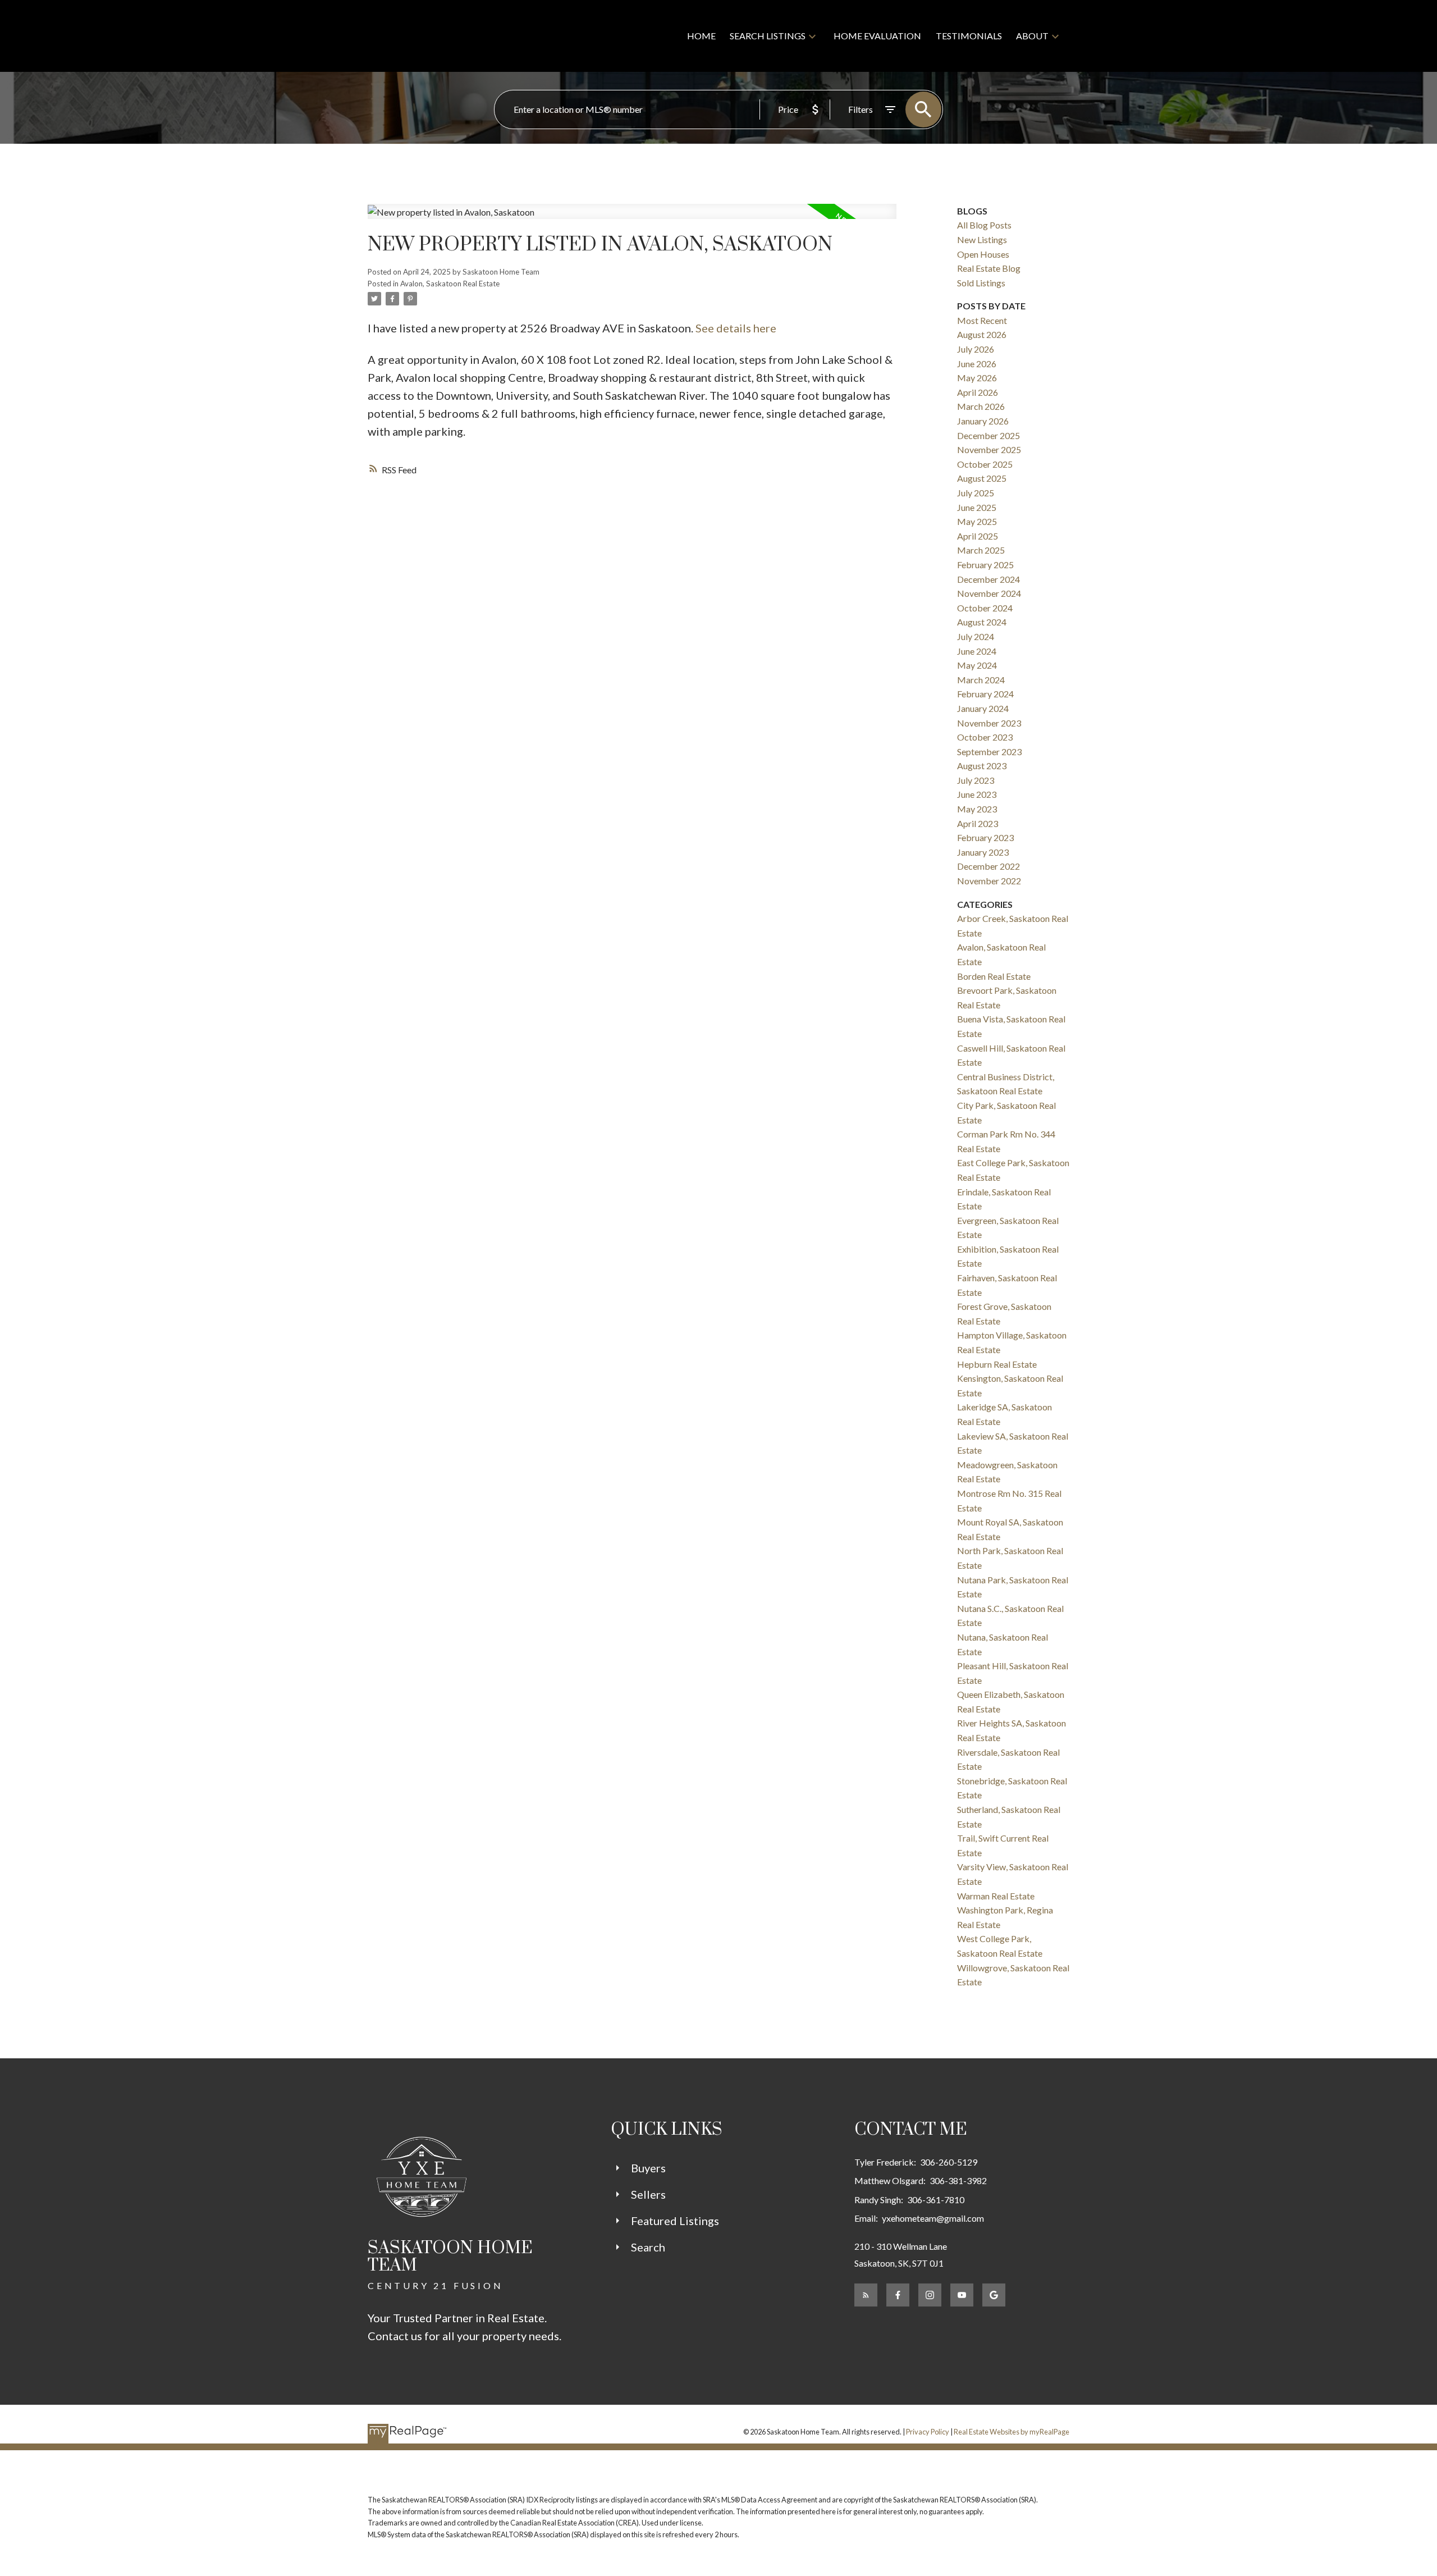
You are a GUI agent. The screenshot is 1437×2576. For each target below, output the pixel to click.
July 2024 (976, 636)
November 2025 (989, 449)
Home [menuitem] (701, 36)
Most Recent (982, 320)
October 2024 (985, 608)
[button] (866, 2295)
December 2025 (988, 435)
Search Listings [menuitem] (768, 36)
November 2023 (989, 723)
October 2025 (985, 464)
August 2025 (982, 478)
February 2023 (985, 837)
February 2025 (985, 565)
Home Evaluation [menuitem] (877, 36)
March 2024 (981, 680)
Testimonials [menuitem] (969, 36)
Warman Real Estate (996, 1896)
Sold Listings (981, 283)
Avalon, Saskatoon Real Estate (450, 284)
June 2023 (977, 794)
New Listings (982, 239)
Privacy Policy (928, 2432)
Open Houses (983, 254)
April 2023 (978, 823)
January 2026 (983, 421)
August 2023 (982, 766)
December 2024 (988, 579)
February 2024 (985, 694)
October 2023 (985, 737)
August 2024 (982, 622)
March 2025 (981, 550)
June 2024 (977, 651)
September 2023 (989, 752)
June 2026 (977, 364)
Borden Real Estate (994, 976)
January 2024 (983, 708)
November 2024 (989, 593)
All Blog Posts (984, 225)
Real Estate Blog (989, 268)
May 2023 (977, 809)
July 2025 (976, 493)
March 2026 (981, 406)
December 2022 (988, 866)
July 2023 (976, 780)
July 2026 (976, 349)
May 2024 (977, 665)
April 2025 (978, 536)
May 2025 (977, 521)
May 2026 (977, 378)
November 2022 (989, 881)
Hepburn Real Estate (997, 1364)
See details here (736, 328)
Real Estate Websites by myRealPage (1012, 2432)
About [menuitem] (1032, 36)
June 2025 (977, 507)
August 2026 (982, 334)
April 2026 (978, 392)
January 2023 (983, 852)
